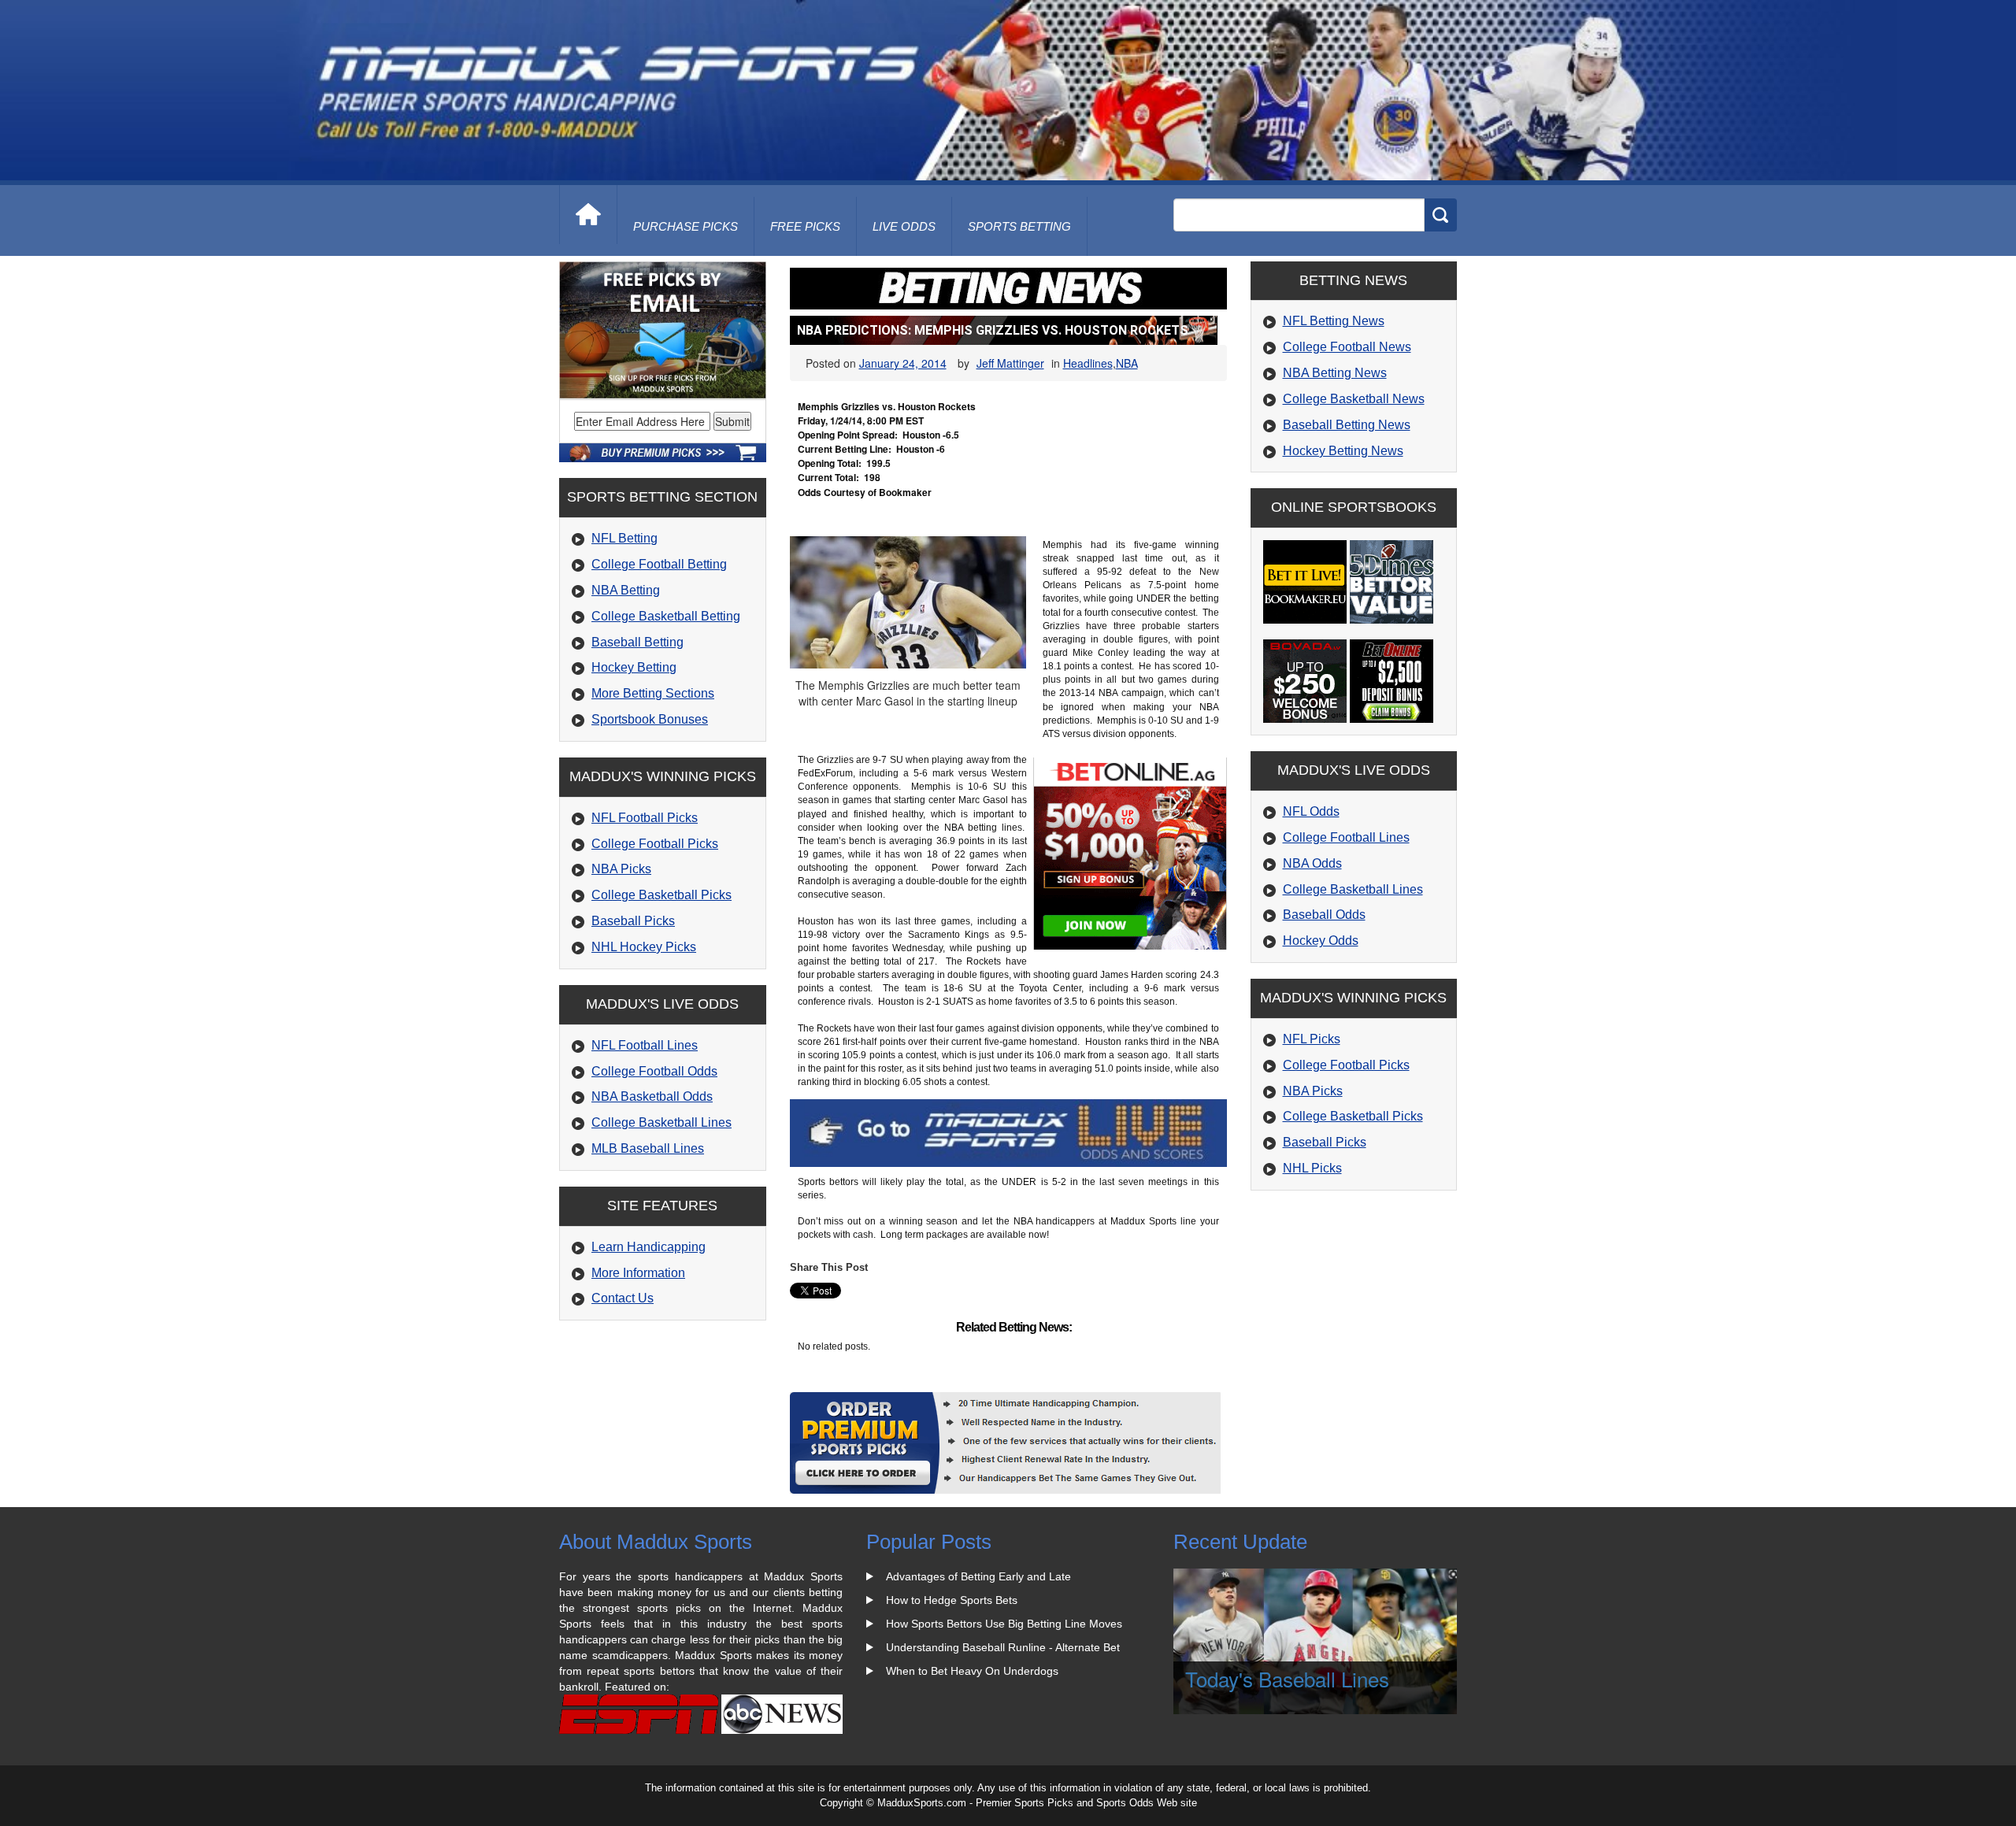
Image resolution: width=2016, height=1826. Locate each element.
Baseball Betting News (1347, 425)
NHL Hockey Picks (644, 947)
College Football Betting (659, 564)
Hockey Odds (1321, 941)
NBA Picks (621, 869)
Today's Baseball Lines (1287, 1678)
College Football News (1347, 347)
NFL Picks (1312, 1039)
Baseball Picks (633, 921)
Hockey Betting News (1343, 451)
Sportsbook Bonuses (650, 719)
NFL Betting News (1334, 321)
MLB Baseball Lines (648, 1148)
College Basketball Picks (661, 895)
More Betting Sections (653, 693)
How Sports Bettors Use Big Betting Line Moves (1004, 1624)
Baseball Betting (637, 642)
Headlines (1088, 363)
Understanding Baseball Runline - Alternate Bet (1003, 1647)
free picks (805, 226)
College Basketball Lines (661, 1122)
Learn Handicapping (649, 1247)
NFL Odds (1311, 811)
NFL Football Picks (645, 818)
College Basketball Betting (666, 616)
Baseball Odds (1324, 915)
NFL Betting (624, 538)
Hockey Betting (634, 667)
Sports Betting (1019, 226)
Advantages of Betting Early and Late (978, 1576)
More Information (638, 1273)
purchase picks (686, 226)
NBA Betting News (1335, 373)
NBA (1127, 363)
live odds (904, 226)
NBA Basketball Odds (652, 1096)
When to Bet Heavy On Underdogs (972, 1671)
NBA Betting (626, 590)
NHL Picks (1312, 1168)
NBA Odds (1312, 863)
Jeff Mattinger (1010, 363)
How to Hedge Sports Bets (952, 1600)
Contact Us (623, 1298)
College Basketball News (1354, 399)
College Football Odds (654, 1071)
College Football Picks (655, 844)
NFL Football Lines (645, 1045)
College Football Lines (1346, 837)
